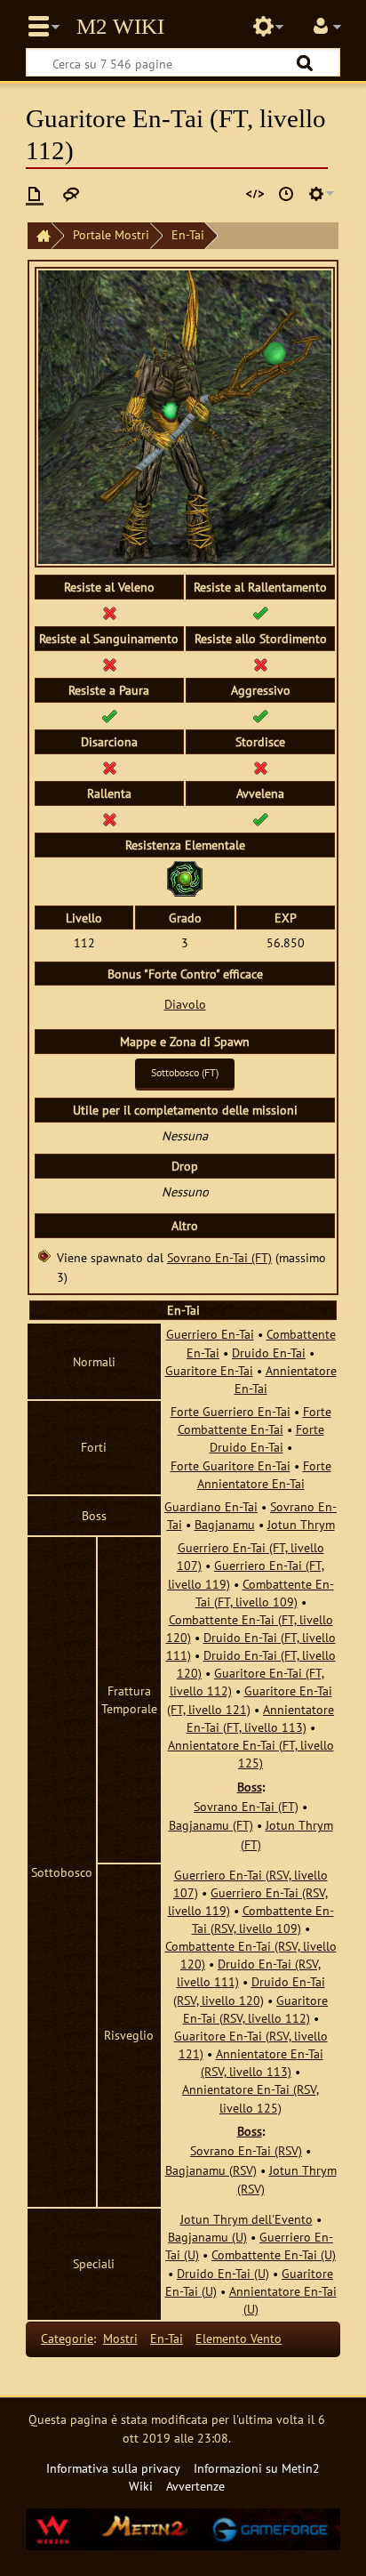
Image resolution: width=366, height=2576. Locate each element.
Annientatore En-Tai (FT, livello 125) (251, 1754)
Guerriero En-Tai (210, 1334)
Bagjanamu (225, 1524)
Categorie (67, 2338)
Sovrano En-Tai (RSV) (246, 2150)
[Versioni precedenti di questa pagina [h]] (286, 194)
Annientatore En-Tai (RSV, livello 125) (251, 2098)
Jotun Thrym (301, 1524)
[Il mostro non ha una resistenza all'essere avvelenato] (109, 612)
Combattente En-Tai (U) (274, 2254)
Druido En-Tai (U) (223, 2273)
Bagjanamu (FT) (211, 1825)
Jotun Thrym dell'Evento (247, 2219)
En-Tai (188, 234)
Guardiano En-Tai (211, 1506)
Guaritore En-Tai (209, 1370)
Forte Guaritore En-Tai (231, 1465)
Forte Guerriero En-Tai (231, 1411)
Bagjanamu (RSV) (211, 2170)
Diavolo (185, 1004)
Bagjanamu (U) (207, 2237)
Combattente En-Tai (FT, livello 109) (265, 1593)
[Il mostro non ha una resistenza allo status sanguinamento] (109, 664)
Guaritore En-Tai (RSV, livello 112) (256, 2009)
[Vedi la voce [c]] (35, 194)
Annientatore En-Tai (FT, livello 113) (261, 1718)
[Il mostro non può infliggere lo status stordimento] (260, 767)
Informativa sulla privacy (113, 2468)
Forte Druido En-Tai (267, 1438)
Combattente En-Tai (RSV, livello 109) (263, 1919)
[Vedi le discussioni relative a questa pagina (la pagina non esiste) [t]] (71, 194)
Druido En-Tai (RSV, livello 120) (249, 1990)
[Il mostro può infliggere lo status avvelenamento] (260, 819)
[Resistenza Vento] (185, 877)
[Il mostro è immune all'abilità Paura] (109, 716)
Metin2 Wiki (120, 27)
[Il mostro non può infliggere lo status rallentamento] (109, 819)
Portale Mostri (111, 234)
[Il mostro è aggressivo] (260, 716)
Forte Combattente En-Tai (255, 1420)
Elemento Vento (239, 2338)
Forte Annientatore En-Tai (264, 1474)
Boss (250, 1787)
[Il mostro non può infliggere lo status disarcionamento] (109, 767)
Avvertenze (195, 2486)
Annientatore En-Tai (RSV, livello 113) (262, 2062)
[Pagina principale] (39, 236)
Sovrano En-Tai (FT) (219, 1257)
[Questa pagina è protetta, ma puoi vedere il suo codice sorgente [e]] (255, 194)
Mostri (120, 2338)
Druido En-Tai (269, 1352)
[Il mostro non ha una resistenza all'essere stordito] (260, 664)
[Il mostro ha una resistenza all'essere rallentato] (260, 612)
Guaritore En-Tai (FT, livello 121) (250, 1699)
